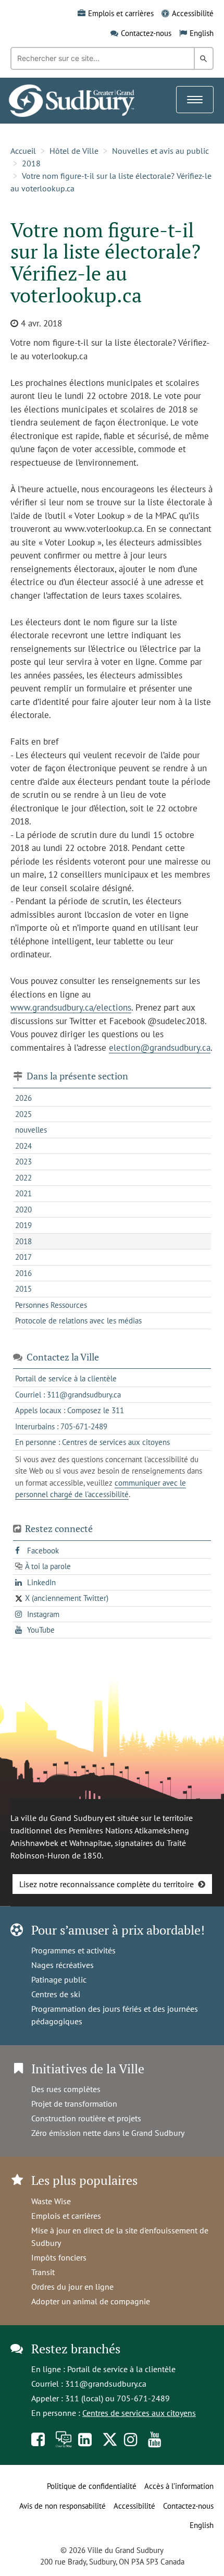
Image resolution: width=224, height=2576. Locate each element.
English (202, 33)
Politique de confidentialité (92, 2486)
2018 (31, 163)
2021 (23, 1193)
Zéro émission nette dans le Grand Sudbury (108, 2133)
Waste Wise (51, 2201)
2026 (23, 1098)
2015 (23, 1289)
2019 (23, 1225)
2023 (23, 1162)
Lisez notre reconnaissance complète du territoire (107, 1884)
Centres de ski (56, 1994)
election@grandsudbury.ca (160, 1048)
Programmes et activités (73, 1950)
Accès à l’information (179, 2486)
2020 (23, 1210)
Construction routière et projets (86, 2118)
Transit (43, 2272)
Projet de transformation (74, 2104)
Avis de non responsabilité (63, 2506)
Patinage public (59, 1979)
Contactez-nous (146, 33)
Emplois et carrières (121, 13)
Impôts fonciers (59, 2257)
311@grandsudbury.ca (106, 2384)
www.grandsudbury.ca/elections (71, 1007)
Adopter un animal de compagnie (91, 2301)
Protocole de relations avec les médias (78, 1321)
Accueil (23, 151)
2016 (23, 1273)
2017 (23, 1257)
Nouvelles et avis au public (160, 151)
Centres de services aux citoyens (139, 2413)
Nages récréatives (63, 1965)
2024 (23, 1146)
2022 (23, 1178)
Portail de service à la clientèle (121, 2369)
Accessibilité (193, 13)
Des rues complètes (66, 2089)
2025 (23, 1114)
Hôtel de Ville (74, 151)
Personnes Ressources (51, 1305)
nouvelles (31, 1130)
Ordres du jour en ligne (72, 2287)
